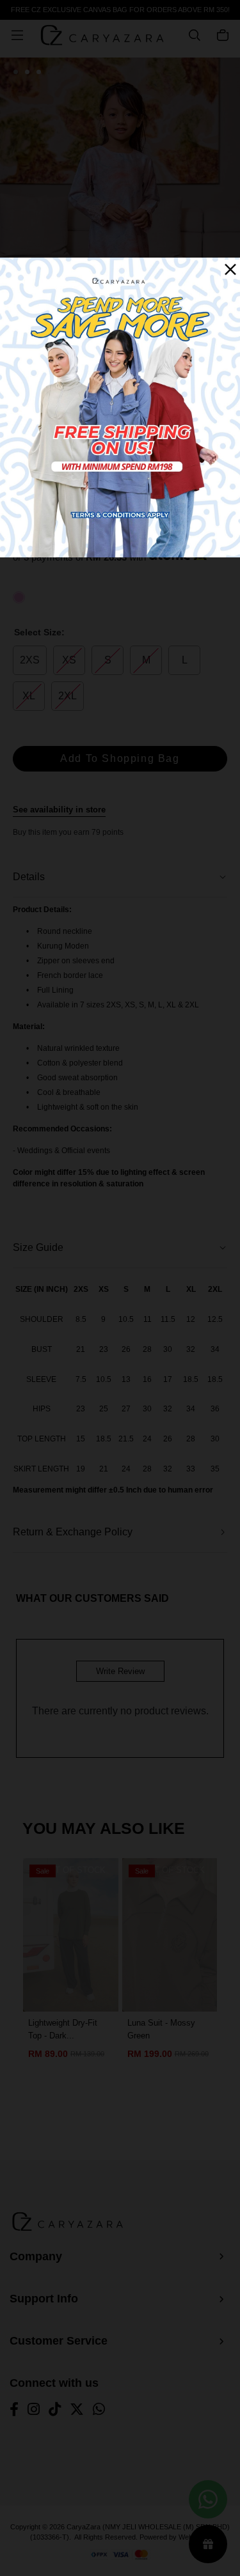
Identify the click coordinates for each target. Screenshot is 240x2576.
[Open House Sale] (120, 407)
